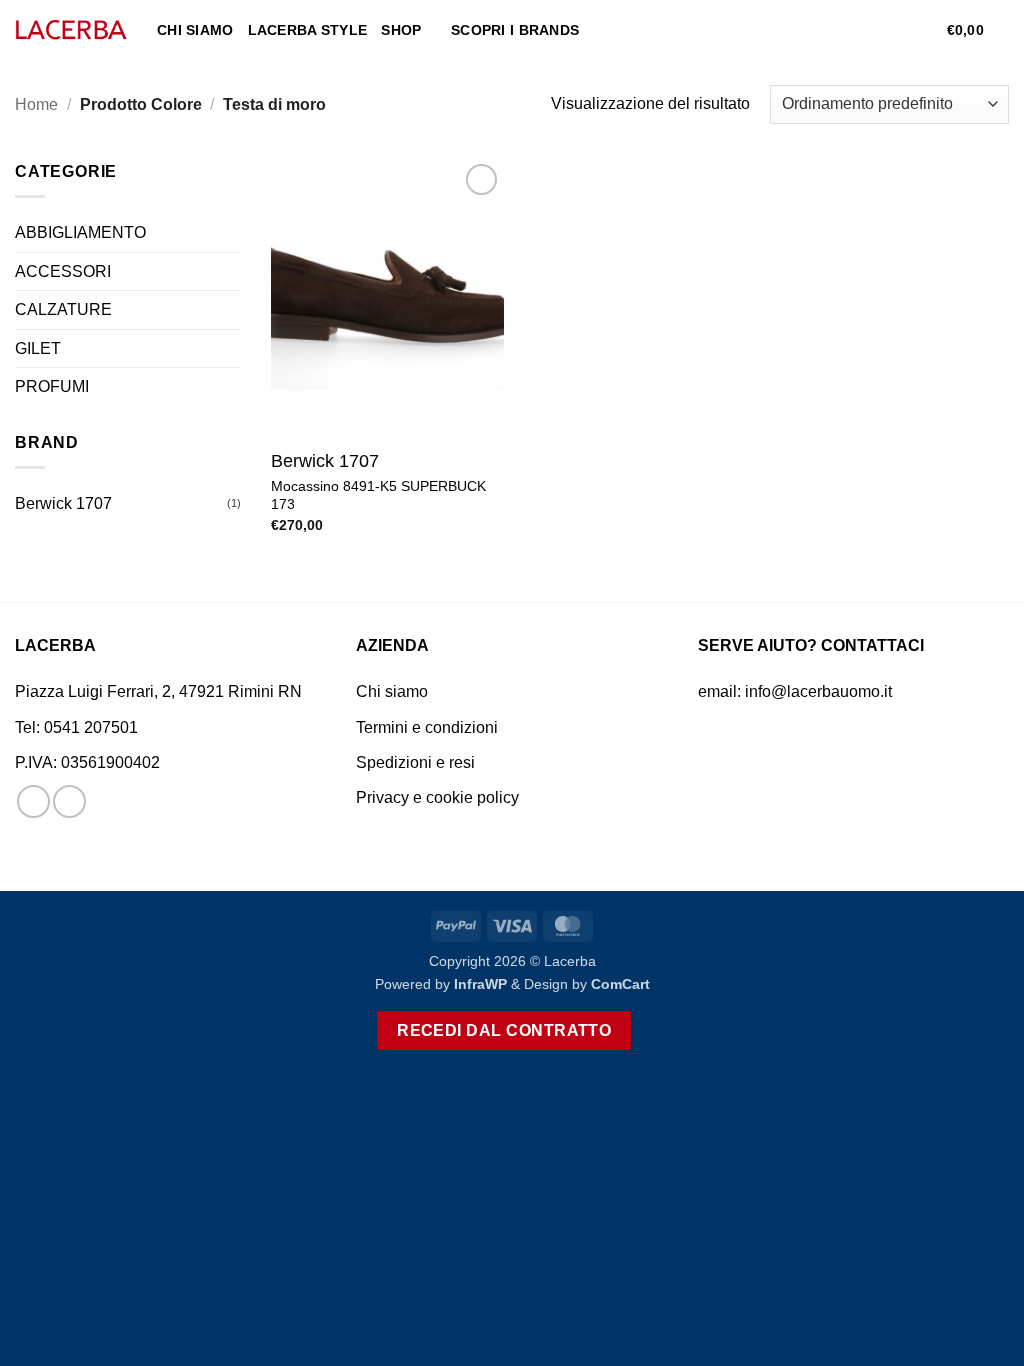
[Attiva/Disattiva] (229, 233)
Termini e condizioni (427, 727)
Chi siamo (195, 30)
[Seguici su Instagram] (69, 801)
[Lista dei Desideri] (924, 30)
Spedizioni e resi (415, 762)
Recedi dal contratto (504, 1030)
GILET (38, 348)
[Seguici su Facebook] (33, 801)
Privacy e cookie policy (437, 797)
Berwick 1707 (63, 503)
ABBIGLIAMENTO (80, 232)
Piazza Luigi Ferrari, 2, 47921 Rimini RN (158, 691)
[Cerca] (859, 30)
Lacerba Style (308, 30)
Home (36, 104)
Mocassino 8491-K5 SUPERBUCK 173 (378, 495)
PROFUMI (52, 386)
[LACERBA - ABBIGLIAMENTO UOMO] (71, 30)
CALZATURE (63, 309)
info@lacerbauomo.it (818, 691)
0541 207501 (91, 727)
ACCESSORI (63, 271)
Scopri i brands (515, 30)
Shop (401, 30)
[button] (892, 30)
